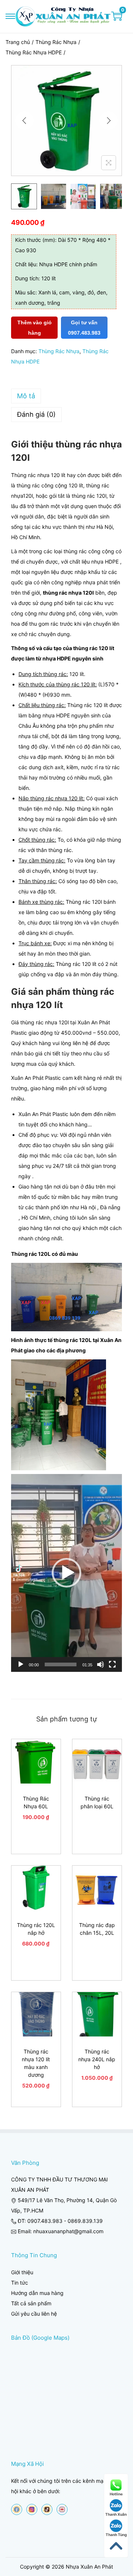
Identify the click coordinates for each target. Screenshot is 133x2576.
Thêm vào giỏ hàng (35, 328)
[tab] (66, 396)
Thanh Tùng (116, 2535)
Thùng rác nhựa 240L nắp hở (97, 2059)
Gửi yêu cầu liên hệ (34, 2314)
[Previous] (24, 121)
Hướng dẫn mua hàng (37, 2293)
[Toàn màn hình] (112, 1664)
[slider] (61, 1664)
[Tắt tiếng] (100, 1664)
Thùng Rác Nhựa (56, 42)
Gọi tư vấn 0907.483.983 (84, 328)
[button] (66, 1573)
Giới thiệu (22, 2272)
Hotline (116, 2494)
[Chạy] (21, 1664)
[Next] (109, 121)
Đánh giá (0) (36, 414)
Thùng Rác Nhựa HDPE (34, 52)
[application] (66, 1573)
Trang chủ (18, 42)
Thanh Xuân (116, 2514)
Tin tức (20, 2283)
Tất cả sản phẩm (31, 2303)
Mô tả (26, 396)
